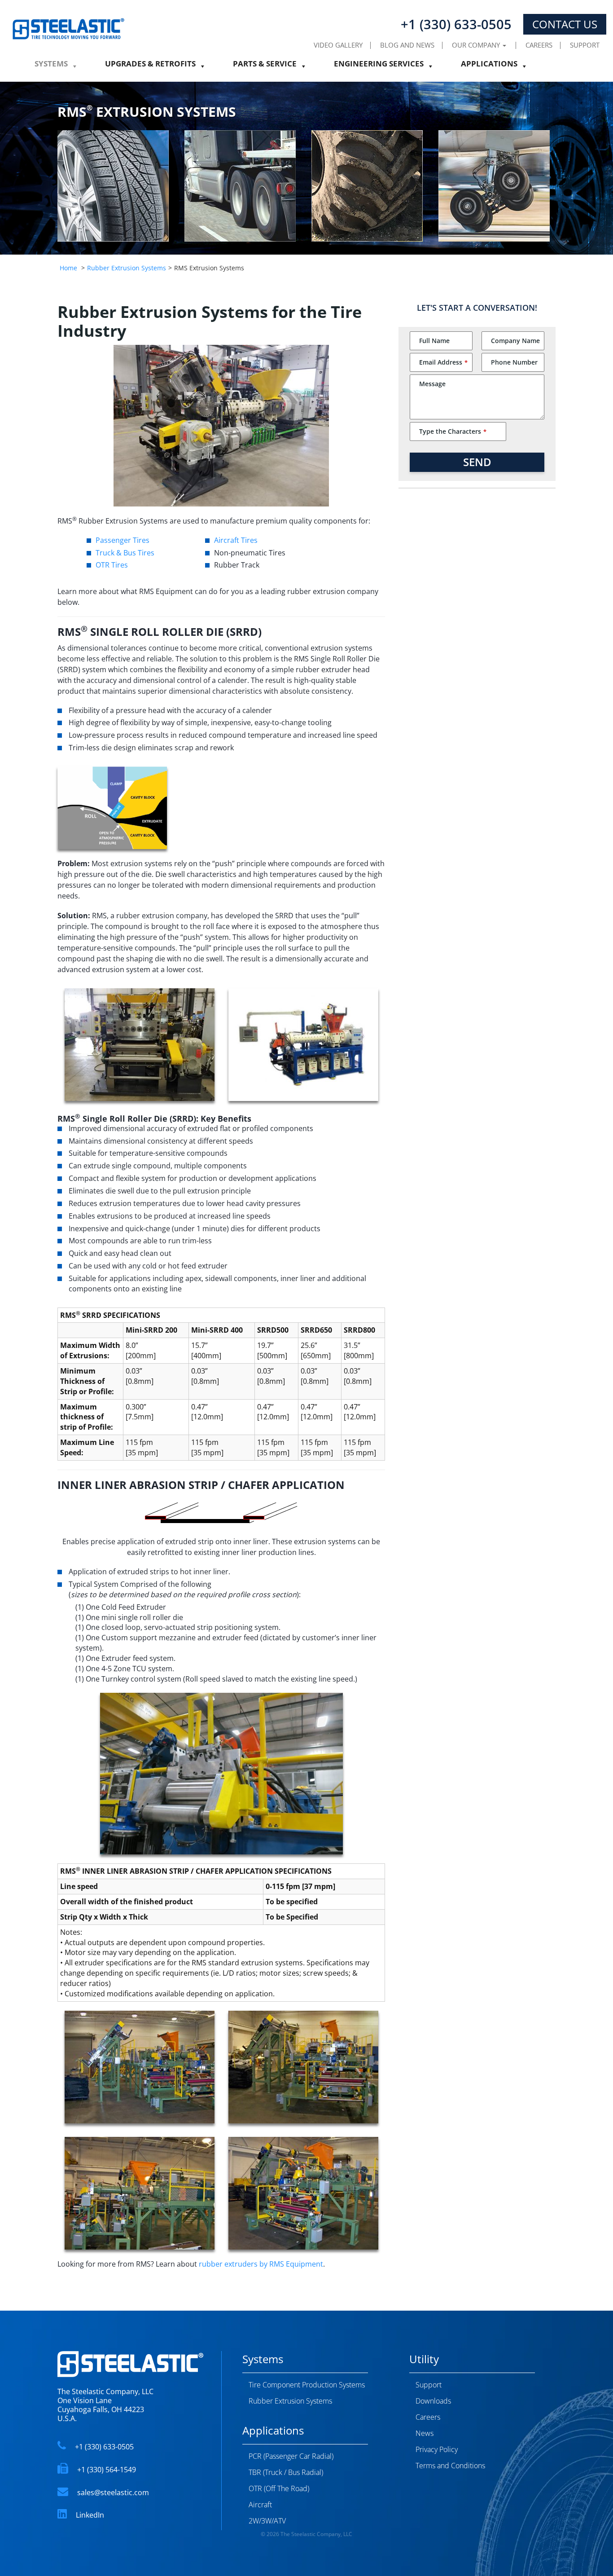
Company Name (515, 341)
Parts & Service (265, 66)
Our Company (477, 45)
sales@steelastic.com (113, 2492)
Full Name (434, 341)
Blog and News (407, 45)
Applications (489, 66)
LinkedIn (90, 2515)
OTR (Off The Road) (279, 2488)
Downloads (433, 2401)
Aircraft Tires (236, 540)
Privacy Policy (437, 2449)
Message (432, 384)
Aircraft (260, 2505)
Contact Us (565, 24)
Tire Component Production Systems (307, 2385)
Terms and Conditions (450, 2466)
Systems (51, 66)
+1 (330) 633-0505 (104, 2447)
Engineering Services (379, 66)
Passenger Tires (123, 540)
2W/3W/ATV (267, 2521)
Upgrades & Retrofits (150, 66)
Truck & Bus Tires (125, 553)
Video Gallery (338, 45)
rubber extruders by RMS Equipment (261, 2264)
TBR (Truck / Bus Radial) (286, 2472)
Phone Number (514, 362)
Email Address (443, 362)
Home (68, 268)
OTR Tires (112, 565)
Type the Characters (453, 431)
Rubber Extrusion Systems (127, 268)
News (425, 2433)
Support (585, 45)
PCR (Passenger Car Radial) (291, 2456)
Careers (539, 45)
